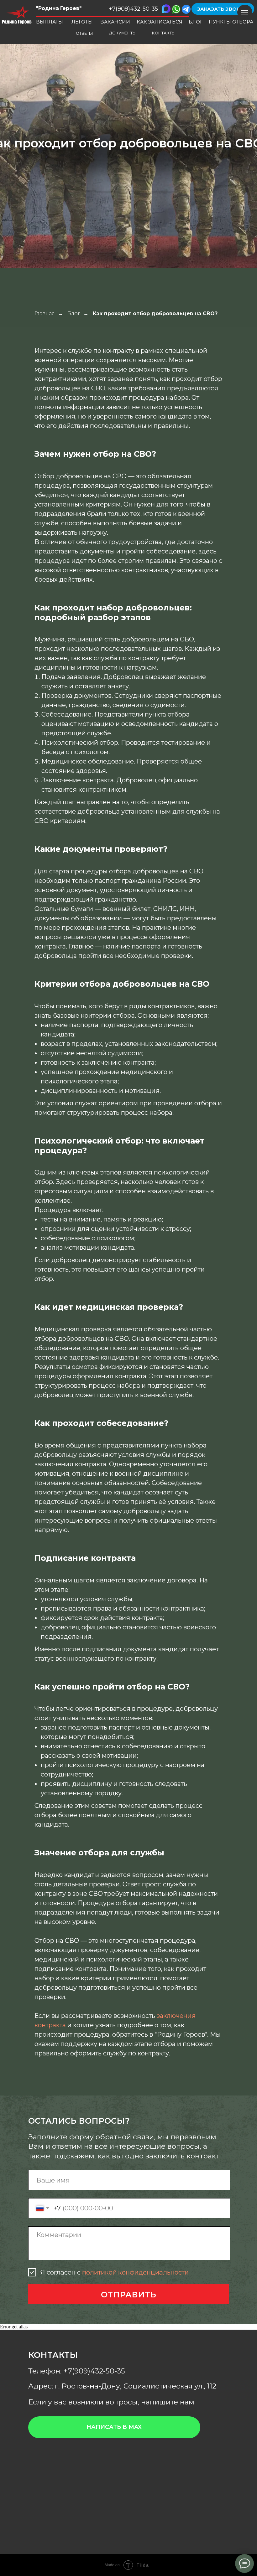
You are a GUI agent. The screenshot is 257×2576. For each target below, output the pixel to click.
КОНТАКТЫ (164, 33)
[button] (223, 9)
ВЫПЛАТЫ (50, 22)
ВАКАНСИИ (115, 22)
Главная (45, 314)
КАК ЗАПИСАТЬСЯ (160, 22)
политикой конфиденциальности (135, 2272)
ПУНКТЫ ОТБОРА (231, 22)
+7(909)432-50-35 (133, 9)
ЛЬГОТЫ (82, 22)
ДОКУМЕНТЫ (123, 33)
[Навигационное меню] (245, 12)
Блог (74, 314)
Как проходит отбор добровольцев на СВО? (155, 314)
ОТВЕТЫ (84, 33)
